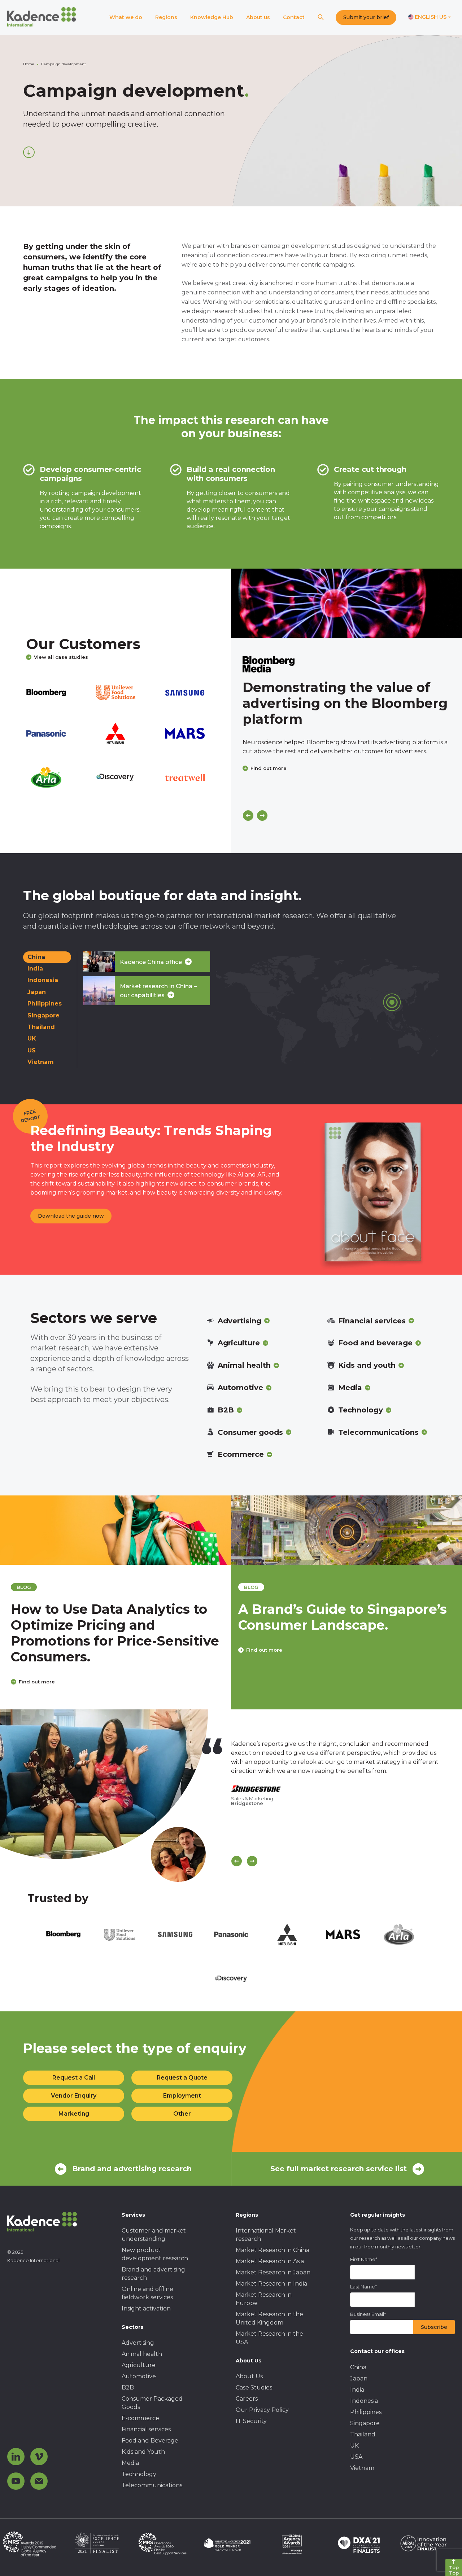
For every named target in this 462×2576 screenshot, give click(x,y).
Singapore (43, 1015)
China (36, 957)
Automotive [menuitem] (139, 2376)
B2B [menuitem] (128, 2387)
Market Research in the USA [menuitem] (269, 2338)
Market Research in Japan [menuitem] (273, 2272)
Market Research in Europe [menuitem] (264, 2299)
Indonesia (43, 980)
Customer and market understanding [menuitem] (154, 2235)
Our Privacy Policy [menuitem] (262, 2410)
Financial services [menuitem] (146, 2429)
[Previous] (248, 816)
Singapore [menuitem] (365, 2423)
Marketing (74, 2114)
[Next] (262, 816)
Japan (37, 992)
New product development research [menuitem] (155, 2254)
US (32, 1050)
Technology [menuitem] (139, 2474)
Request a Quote (182, 2078)
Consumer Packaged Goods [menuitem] (152, 2403)
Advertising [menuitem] (138, 2343)
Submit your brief (366, 17)
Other (182, 2114)
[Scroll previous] (237, 1861)
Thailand (41, 1027)
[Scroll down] (29, 152)
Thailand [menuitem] (363, 2434)
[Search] (321, 17)
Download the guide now (71, 1216)
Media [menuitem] (130, 2463)
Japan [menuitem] (359, 2378)
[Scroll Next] (252, 1861)
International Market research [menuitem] (266, 2235)
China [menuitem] (358, 2367)
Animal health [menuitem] (142, 2354)
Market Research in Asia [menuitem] (270, 2261)
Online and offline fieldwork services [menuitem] (147, 2293)
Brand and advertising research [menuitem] (153, 2274)
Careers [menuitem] (247, 2399)
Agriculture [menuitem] (139, 2365)
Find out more (269, 768)
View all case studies (61, 657)
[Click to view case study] (346, 603)
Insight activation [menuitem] (146, 2308)
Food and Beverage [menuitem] (150, 2441)
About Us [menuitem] (249, 2376)
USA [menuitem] (356, 2457)
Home (29, 64)
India (35, 969)
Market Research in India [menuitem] (271, 2284)
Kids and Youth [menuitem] (143, 2452)
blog (20, 1587)
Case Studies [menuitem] (254, 2387)
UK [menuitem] (354, 2446)
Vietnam (41, 1062)
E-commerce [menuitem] (140, 2418)
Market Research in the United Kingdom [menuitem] (269, 2318)
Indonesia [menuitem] (364, 2401)
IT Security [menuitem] (251, 2421)
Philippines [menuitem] (366, 2412)
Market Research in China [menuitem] (273, 2250)
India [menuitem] (357, 2390)
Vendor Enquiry (74, 2096)
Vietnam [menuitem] (362, 2468)
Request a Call (74, 2078)
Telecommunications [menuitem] (152, 2485)
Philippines (45, 1004)
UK (32, 1039)
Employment (182, 2096)
